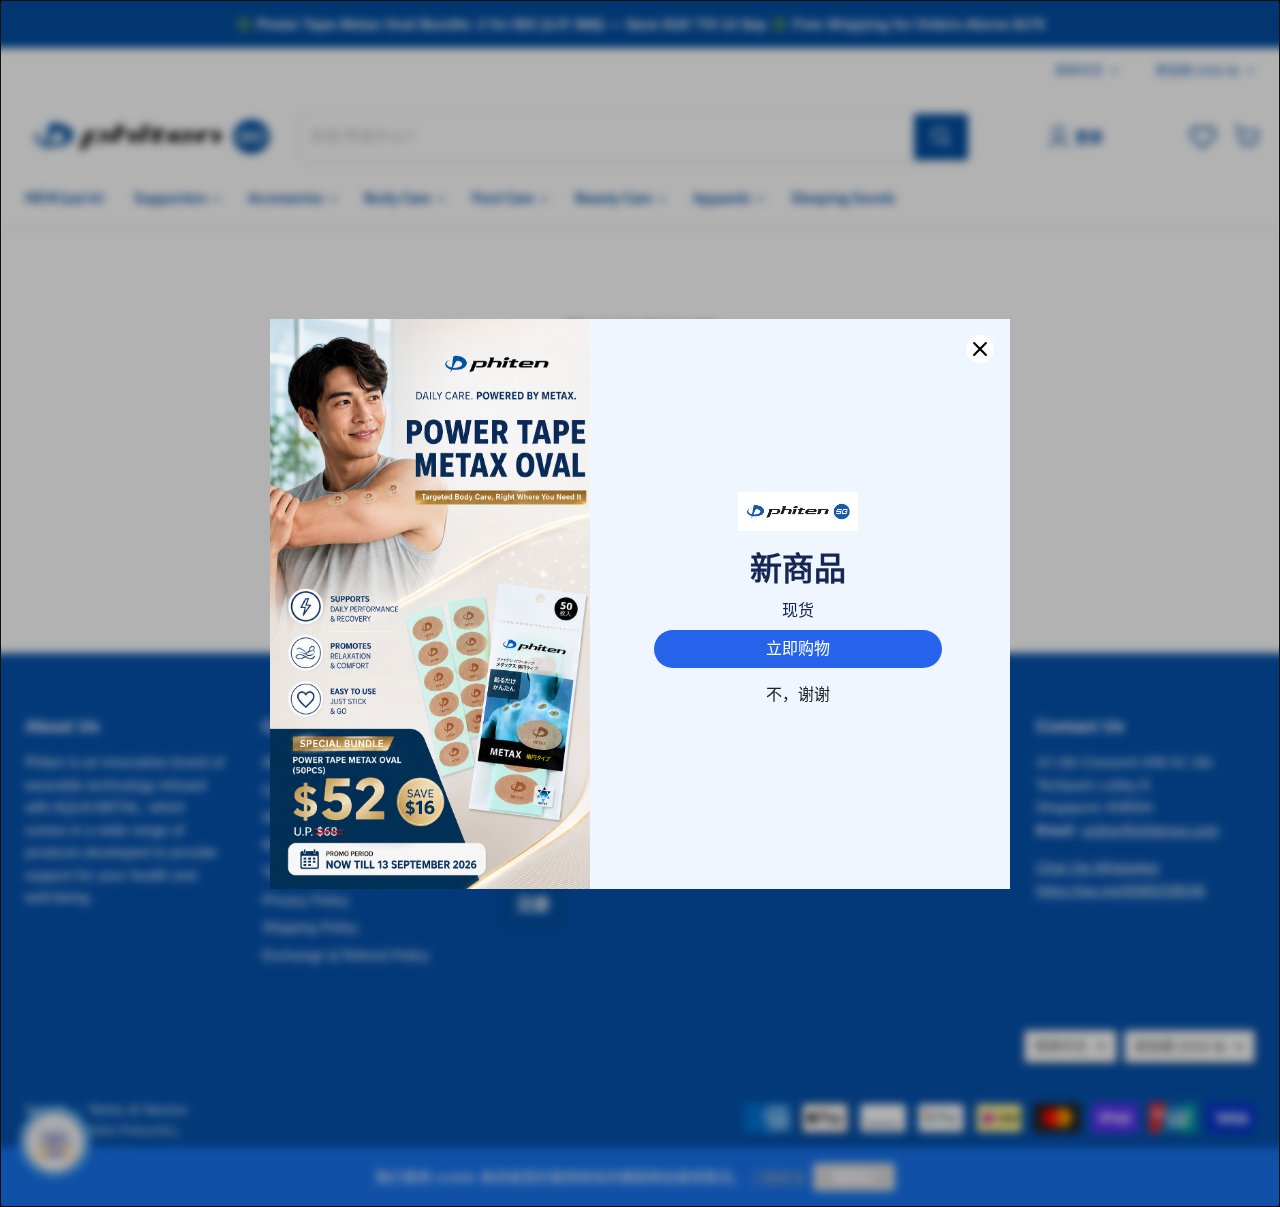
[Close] (980, 349)
